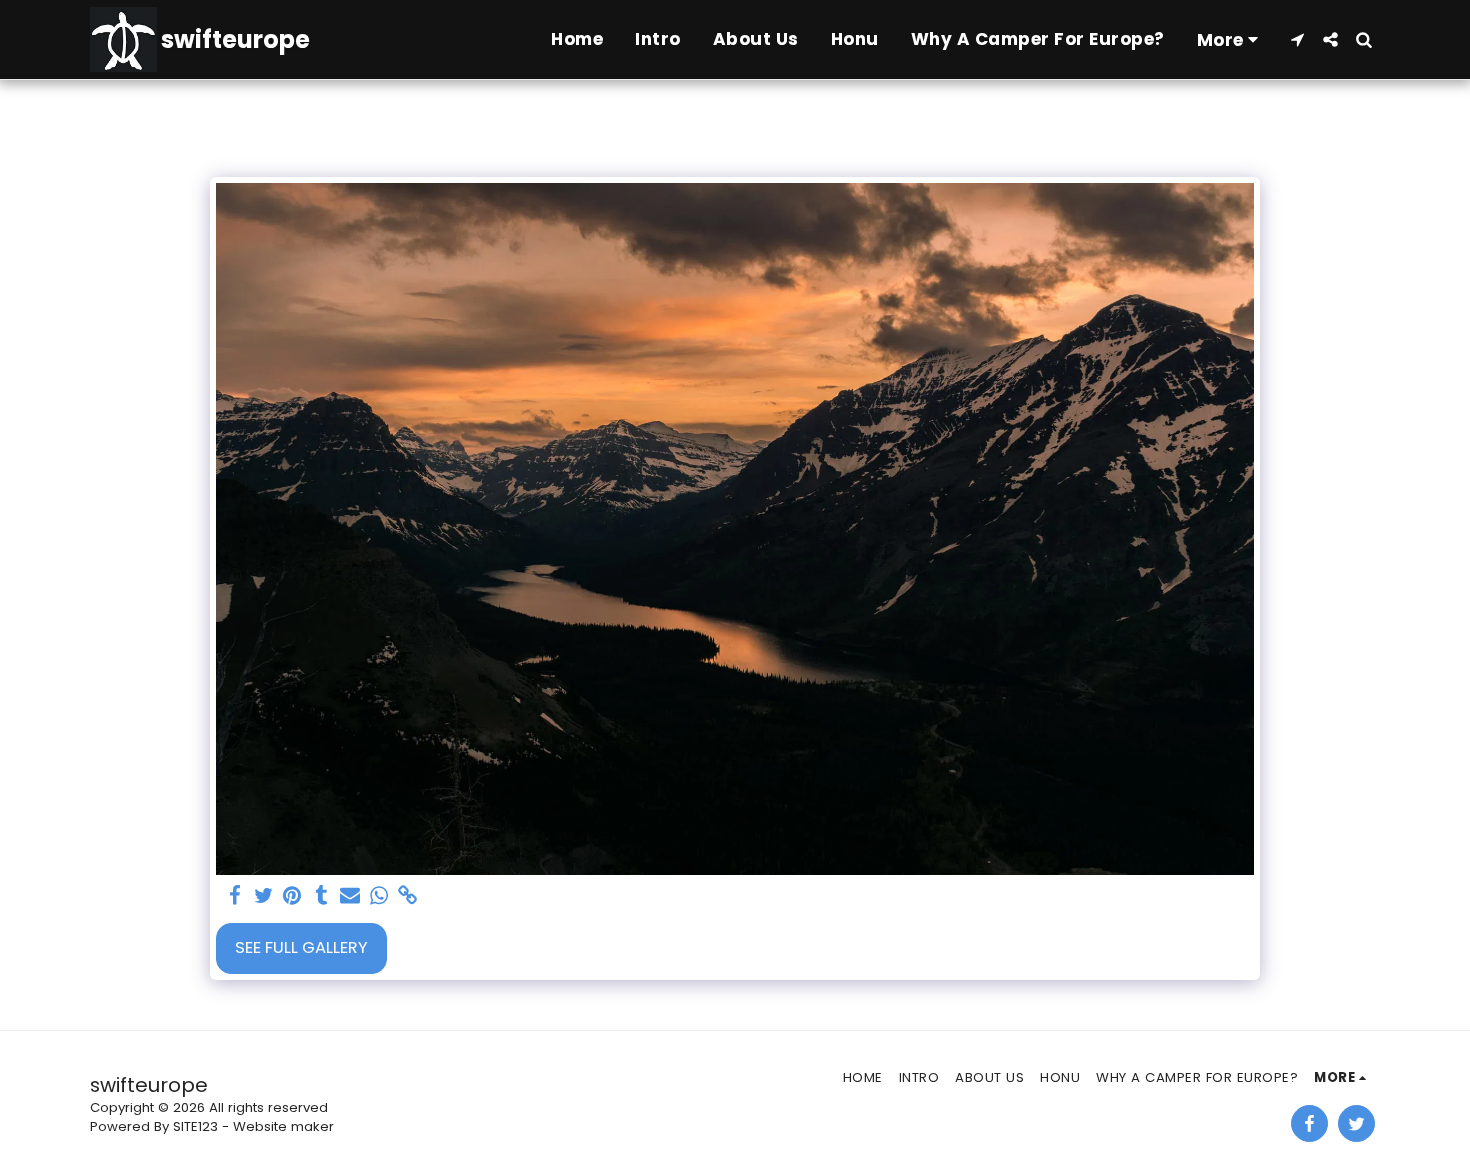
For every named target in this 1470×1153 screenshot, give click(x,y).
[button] (1297, 39)
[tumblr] (321, 896)
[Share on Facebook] (234, 896)
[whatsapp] (379, 896)
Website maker (283, 1126)
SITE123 (195, 1126)
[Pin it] (292, 896)
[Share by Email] (350, 896)
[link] (408, 896)
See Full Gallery (301, 947)
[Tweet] (263, 896)
